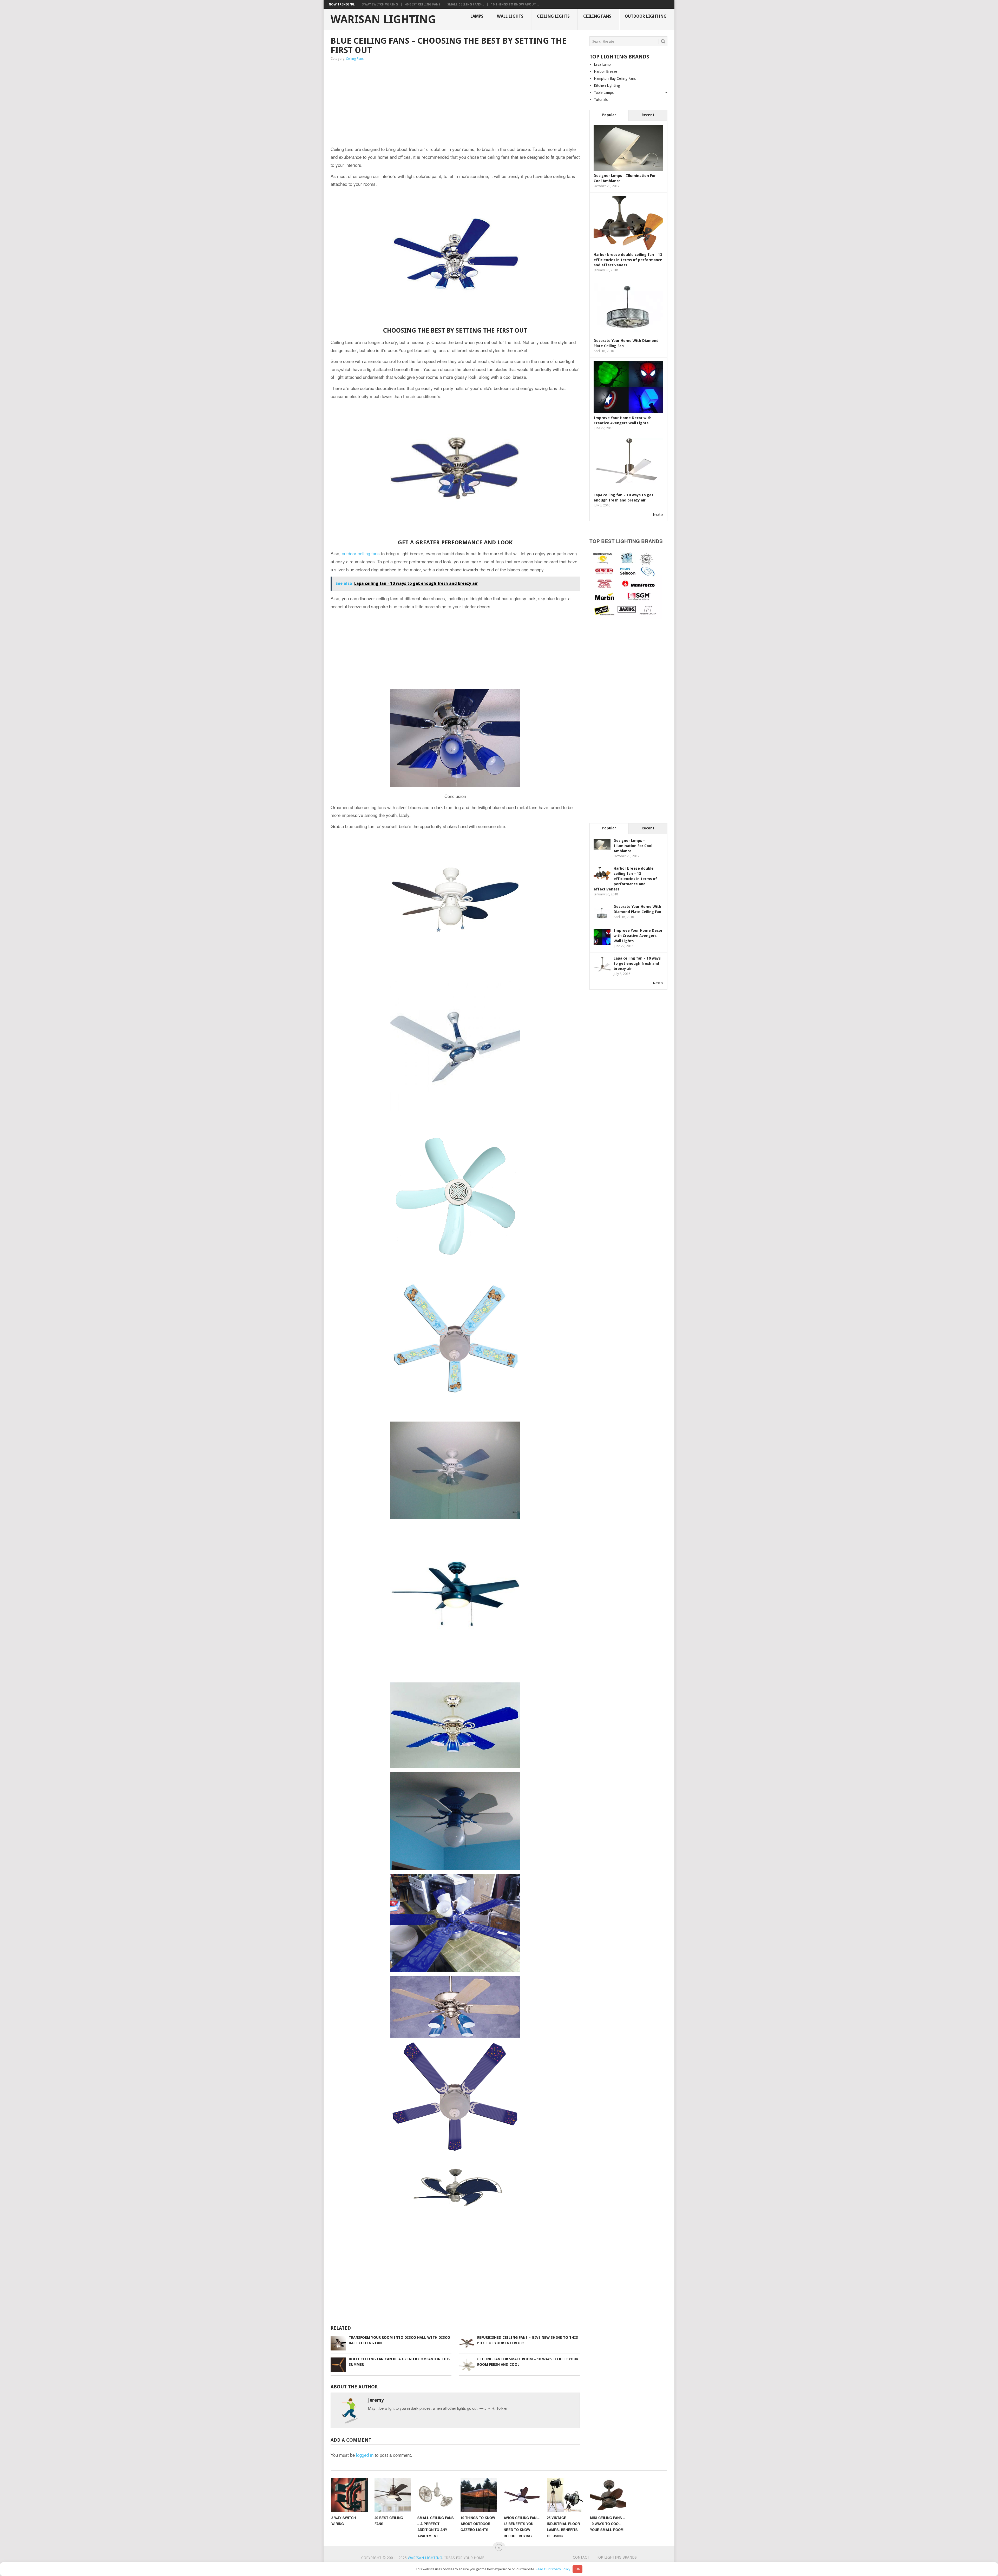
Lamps (477, 16)
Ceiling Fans (597, 16)
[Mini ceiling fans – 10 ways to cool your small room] (608, 2495)
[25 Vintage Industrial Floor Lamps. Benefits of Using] (565, 2495)
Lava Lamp (602, 64)
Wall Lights (510, 16)
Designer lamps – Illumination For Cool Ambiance (633, 846)
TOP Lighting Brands (616, 2557)
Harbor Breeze (605, 71)
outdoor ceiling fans (361, 553)
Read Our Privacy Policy (553, 2569)
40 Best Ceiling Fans (423, 4)
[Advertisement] (400, 104)
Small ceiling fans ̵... (466, 4)
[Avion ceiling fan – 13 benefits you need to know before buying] (522, 2495)
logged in (365, 2455)
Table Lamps (604, 93)
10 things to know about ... (515, 4)
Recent (648, 115)
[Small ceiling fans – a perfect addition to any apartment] (436, 2495)
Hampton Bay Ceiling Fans (615, 78)
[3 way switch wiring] (350, 2495)
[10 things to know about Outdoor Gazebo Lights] (479, 2495)
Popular (609, 115)
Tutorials (601, 100)
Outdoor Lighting (646, 16)
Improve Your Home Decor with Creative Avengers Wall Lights (638, 936)
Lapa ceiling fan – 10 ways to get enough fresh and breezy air (637, 963)
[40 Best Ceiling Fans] (393, 2495)
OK (578, 2569)
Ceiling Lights (553, 16)
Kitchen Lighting (607, 85)
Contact (581, 2557)
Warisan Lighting (383, 19)
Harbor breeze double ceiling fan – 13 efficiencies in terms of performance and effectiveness (628, 260)
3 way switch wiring (380, 4)
